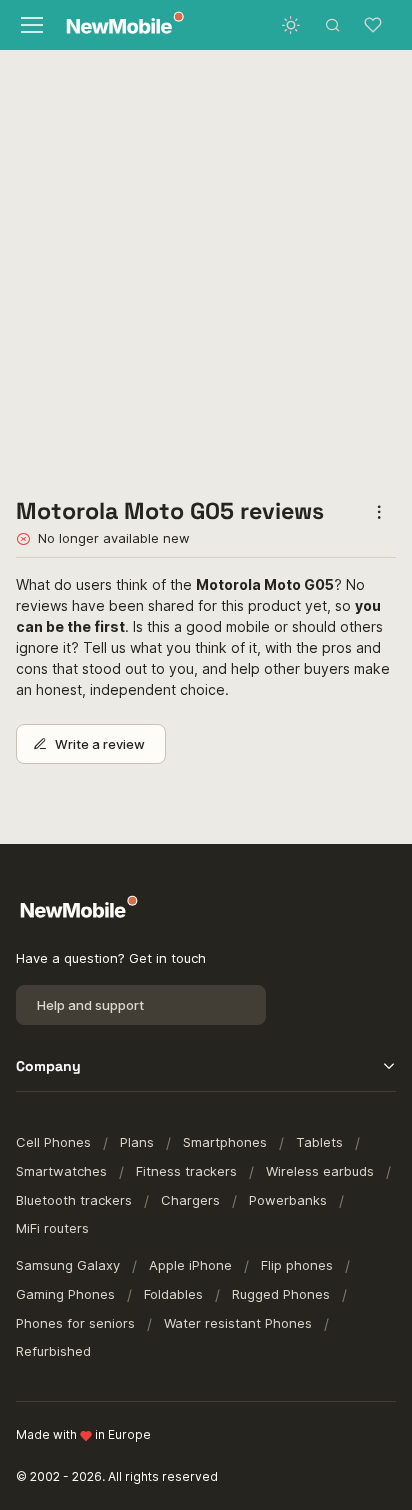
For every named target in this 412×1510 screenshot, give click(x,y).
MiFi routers (52, 1228)
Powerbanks (288, 1200)
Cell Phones (53, 1142)
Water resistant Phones (238, 1323)
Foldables (173, 1294)
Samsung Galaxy (68, 1265)
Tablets (319, 1142)
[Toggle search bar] (333, 25)
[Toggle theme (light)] (291, 25)
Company (48, 1066)
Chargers (190, 1200)
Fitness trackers (186, 1171)
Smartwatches (61, 1171)
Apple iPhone (190, 1265)
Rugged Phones (281, 1294)
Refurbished (53, 1351)
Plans (137, 1142)
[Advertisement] (206, 266)
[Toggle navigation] (31, 25)
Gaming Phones (65, 1294)
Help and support (90, 1005)
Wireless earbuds (320, 1171)
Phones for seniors (75, 1323)
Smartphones (225, 1142)
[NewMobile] (120, 25)
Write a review (100, 744)
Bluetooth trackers (74, 1200)
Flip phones (297, 1265)
